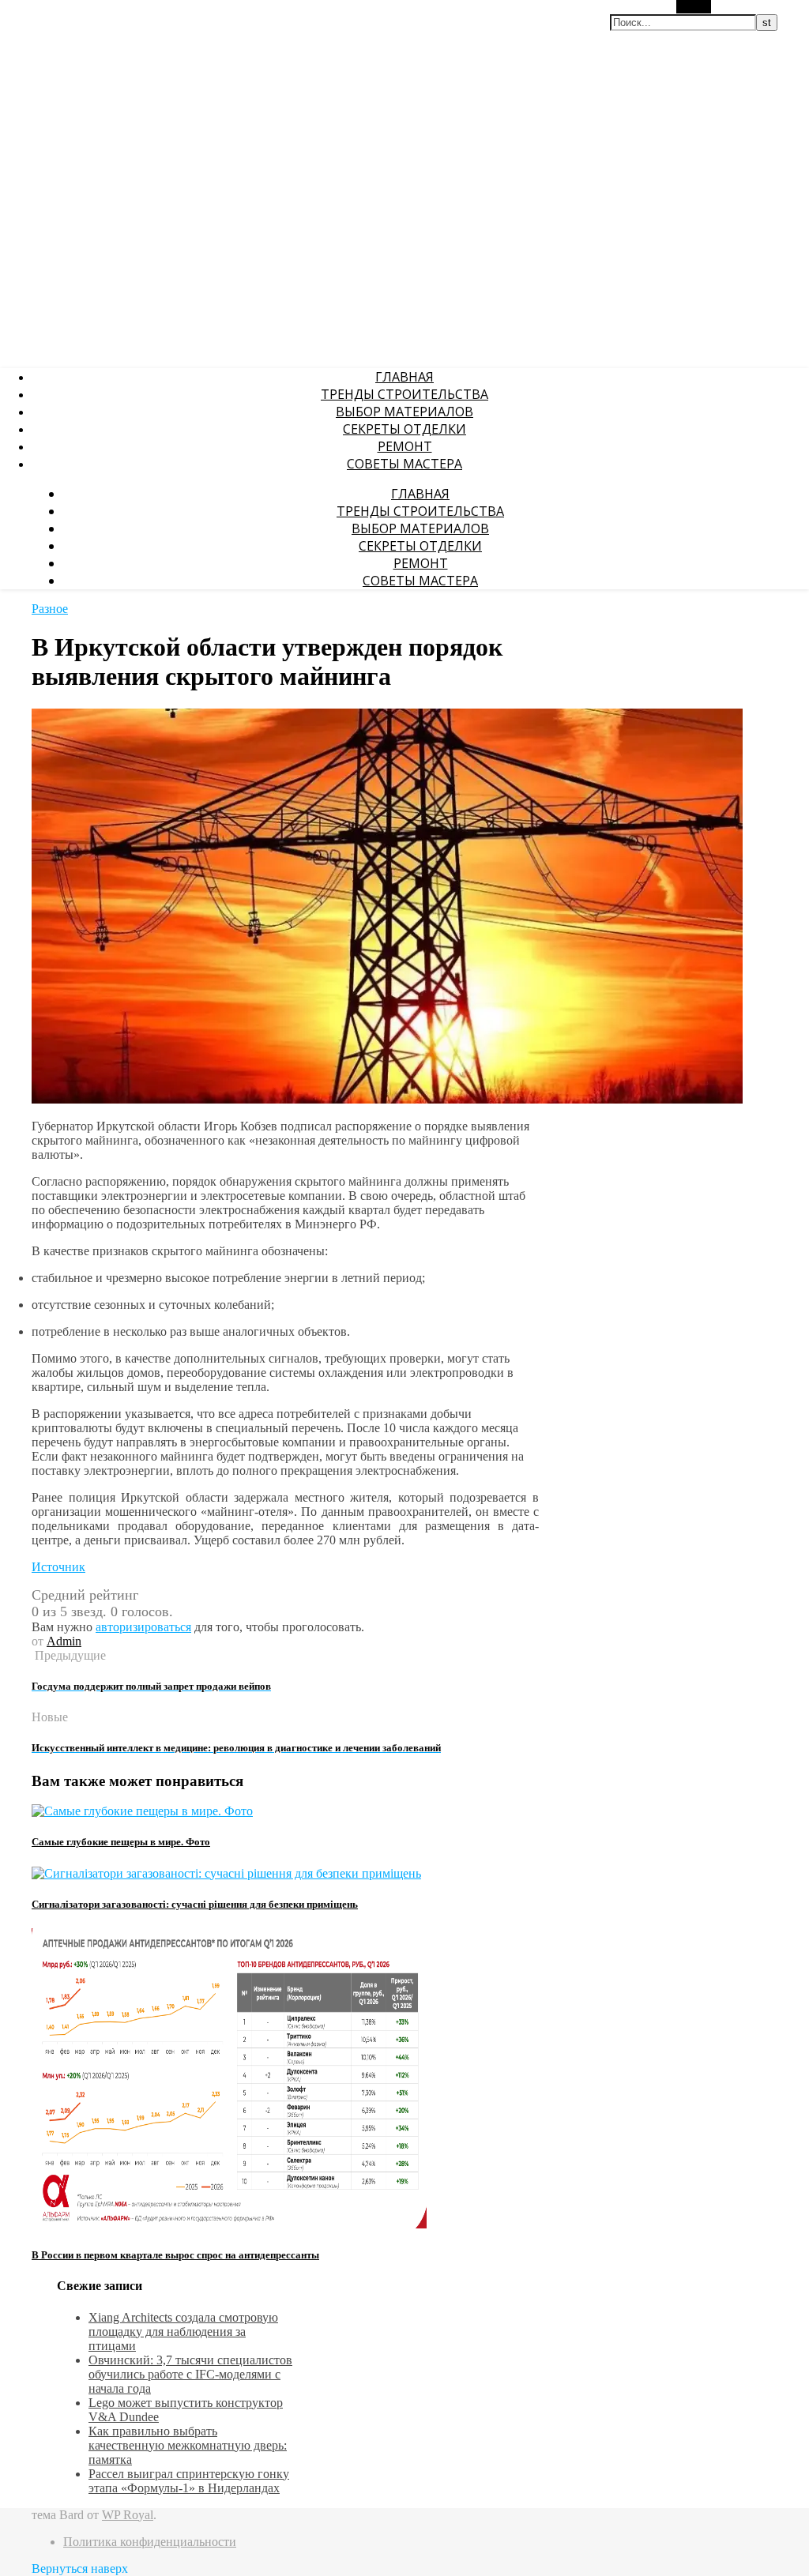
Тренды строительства (404, 394)
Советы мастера (404, 464)
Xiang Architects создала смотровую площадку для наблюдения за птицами (183, 2332)
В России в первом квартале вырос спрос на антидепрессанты (175, 2255)
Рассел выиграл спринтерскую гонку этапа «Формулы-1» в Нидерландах (189, 2481)
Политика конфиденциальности (150, 2542)
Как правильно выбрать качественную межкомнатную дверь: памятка (188, 2445)
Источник (58, 1567)
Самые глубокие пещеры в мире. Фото (121, 1842)
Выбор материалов (404, 412)
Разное (50, 609)
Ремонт (405, 446)
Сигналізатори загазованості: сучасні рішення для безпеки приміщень (195, 1904)
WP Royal (128, 2515)
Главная (404, 377)
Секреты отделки (404, 429)
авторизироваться (143, 1627)
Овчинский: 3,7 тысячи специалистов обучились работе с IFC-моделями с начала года (190, 2374)
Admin (64, 1641)
